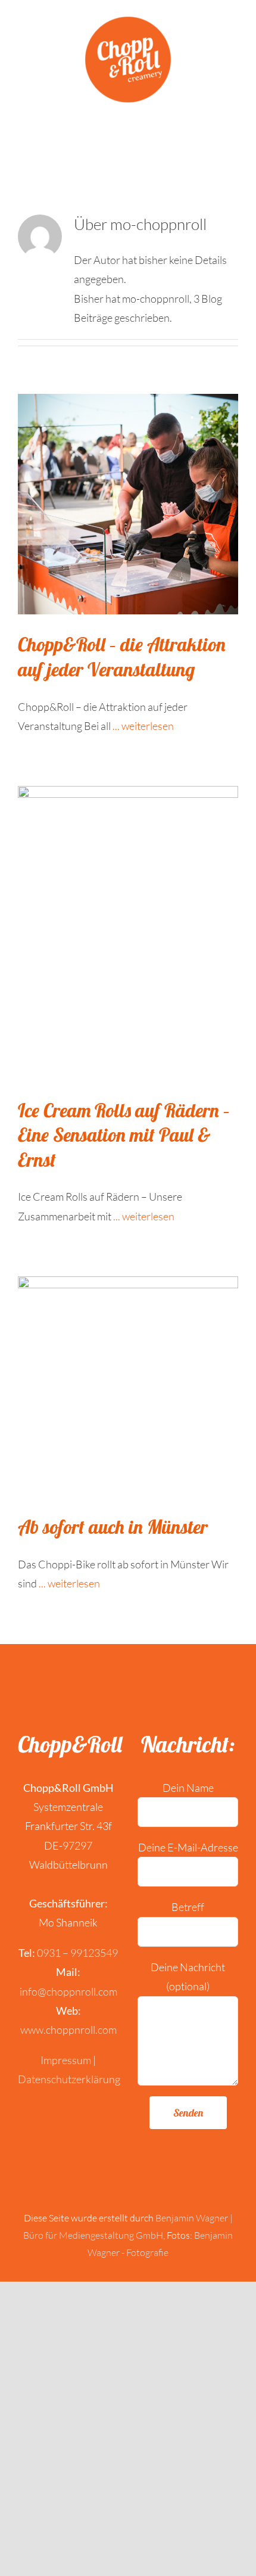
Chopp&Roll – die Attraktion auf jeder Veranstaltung (122, 657)
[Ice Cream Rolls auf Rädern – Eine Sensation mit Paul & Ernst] (128, 933)
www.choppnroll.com (68, 2030)
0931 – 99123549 (77, 1953)
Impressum (66, 2060)
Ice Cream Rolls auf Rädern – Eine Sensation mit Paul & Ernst (124, 1135)
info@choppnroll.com (68, 1991)
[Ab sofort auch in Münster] (128, 1387)
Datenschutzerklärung (69, 2079)
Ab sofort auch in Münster (113, 1527)
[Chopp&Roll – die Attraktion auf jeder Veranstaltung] (128, 504)
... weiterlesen (143, 726)
